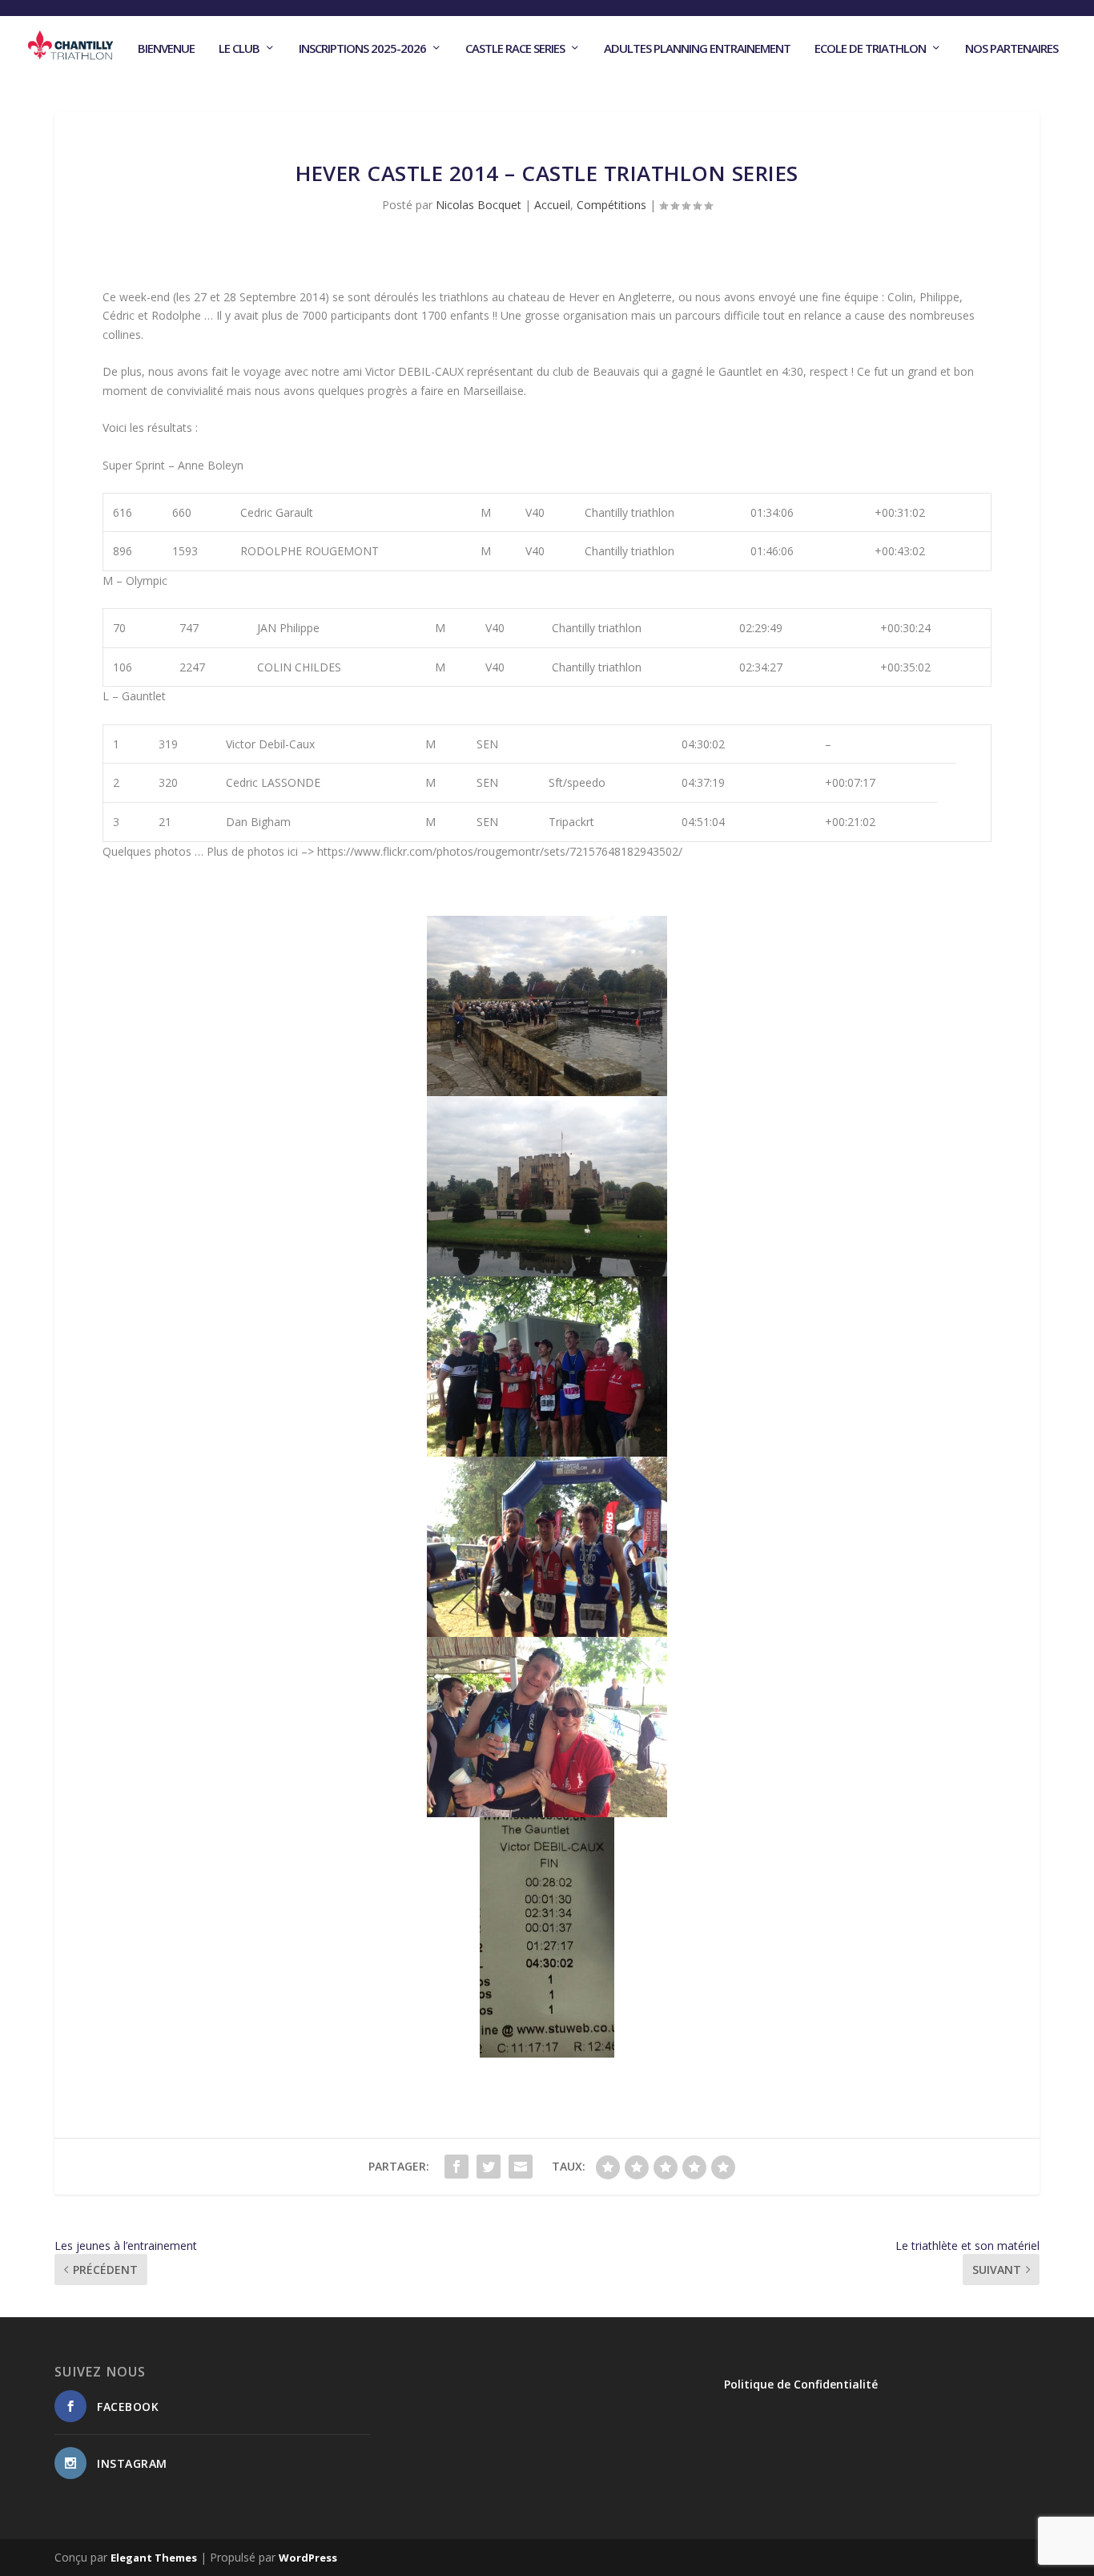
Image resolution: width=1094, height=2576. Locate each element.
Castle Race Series (515, 49)
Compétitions (611, 205)
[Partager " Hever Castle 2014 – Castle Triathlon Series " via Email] (521, 2167)
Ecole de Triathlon (870, 49)
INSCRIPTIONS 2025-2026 (362, 49)
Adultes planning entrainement (697, 49)
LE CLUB (239, 49)
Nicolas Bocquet (479, 205)
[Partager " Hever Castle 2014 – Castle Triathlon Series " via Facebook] (457, 2167)
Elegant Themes (154, 2558)
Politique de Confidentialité (801, 2384)
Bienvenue (166, 49)
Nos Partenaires (1012, 49)
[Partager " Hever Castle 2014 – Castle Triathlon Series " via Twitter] (489, 2167)
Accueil (552, 205)
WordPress (308, 2558)
